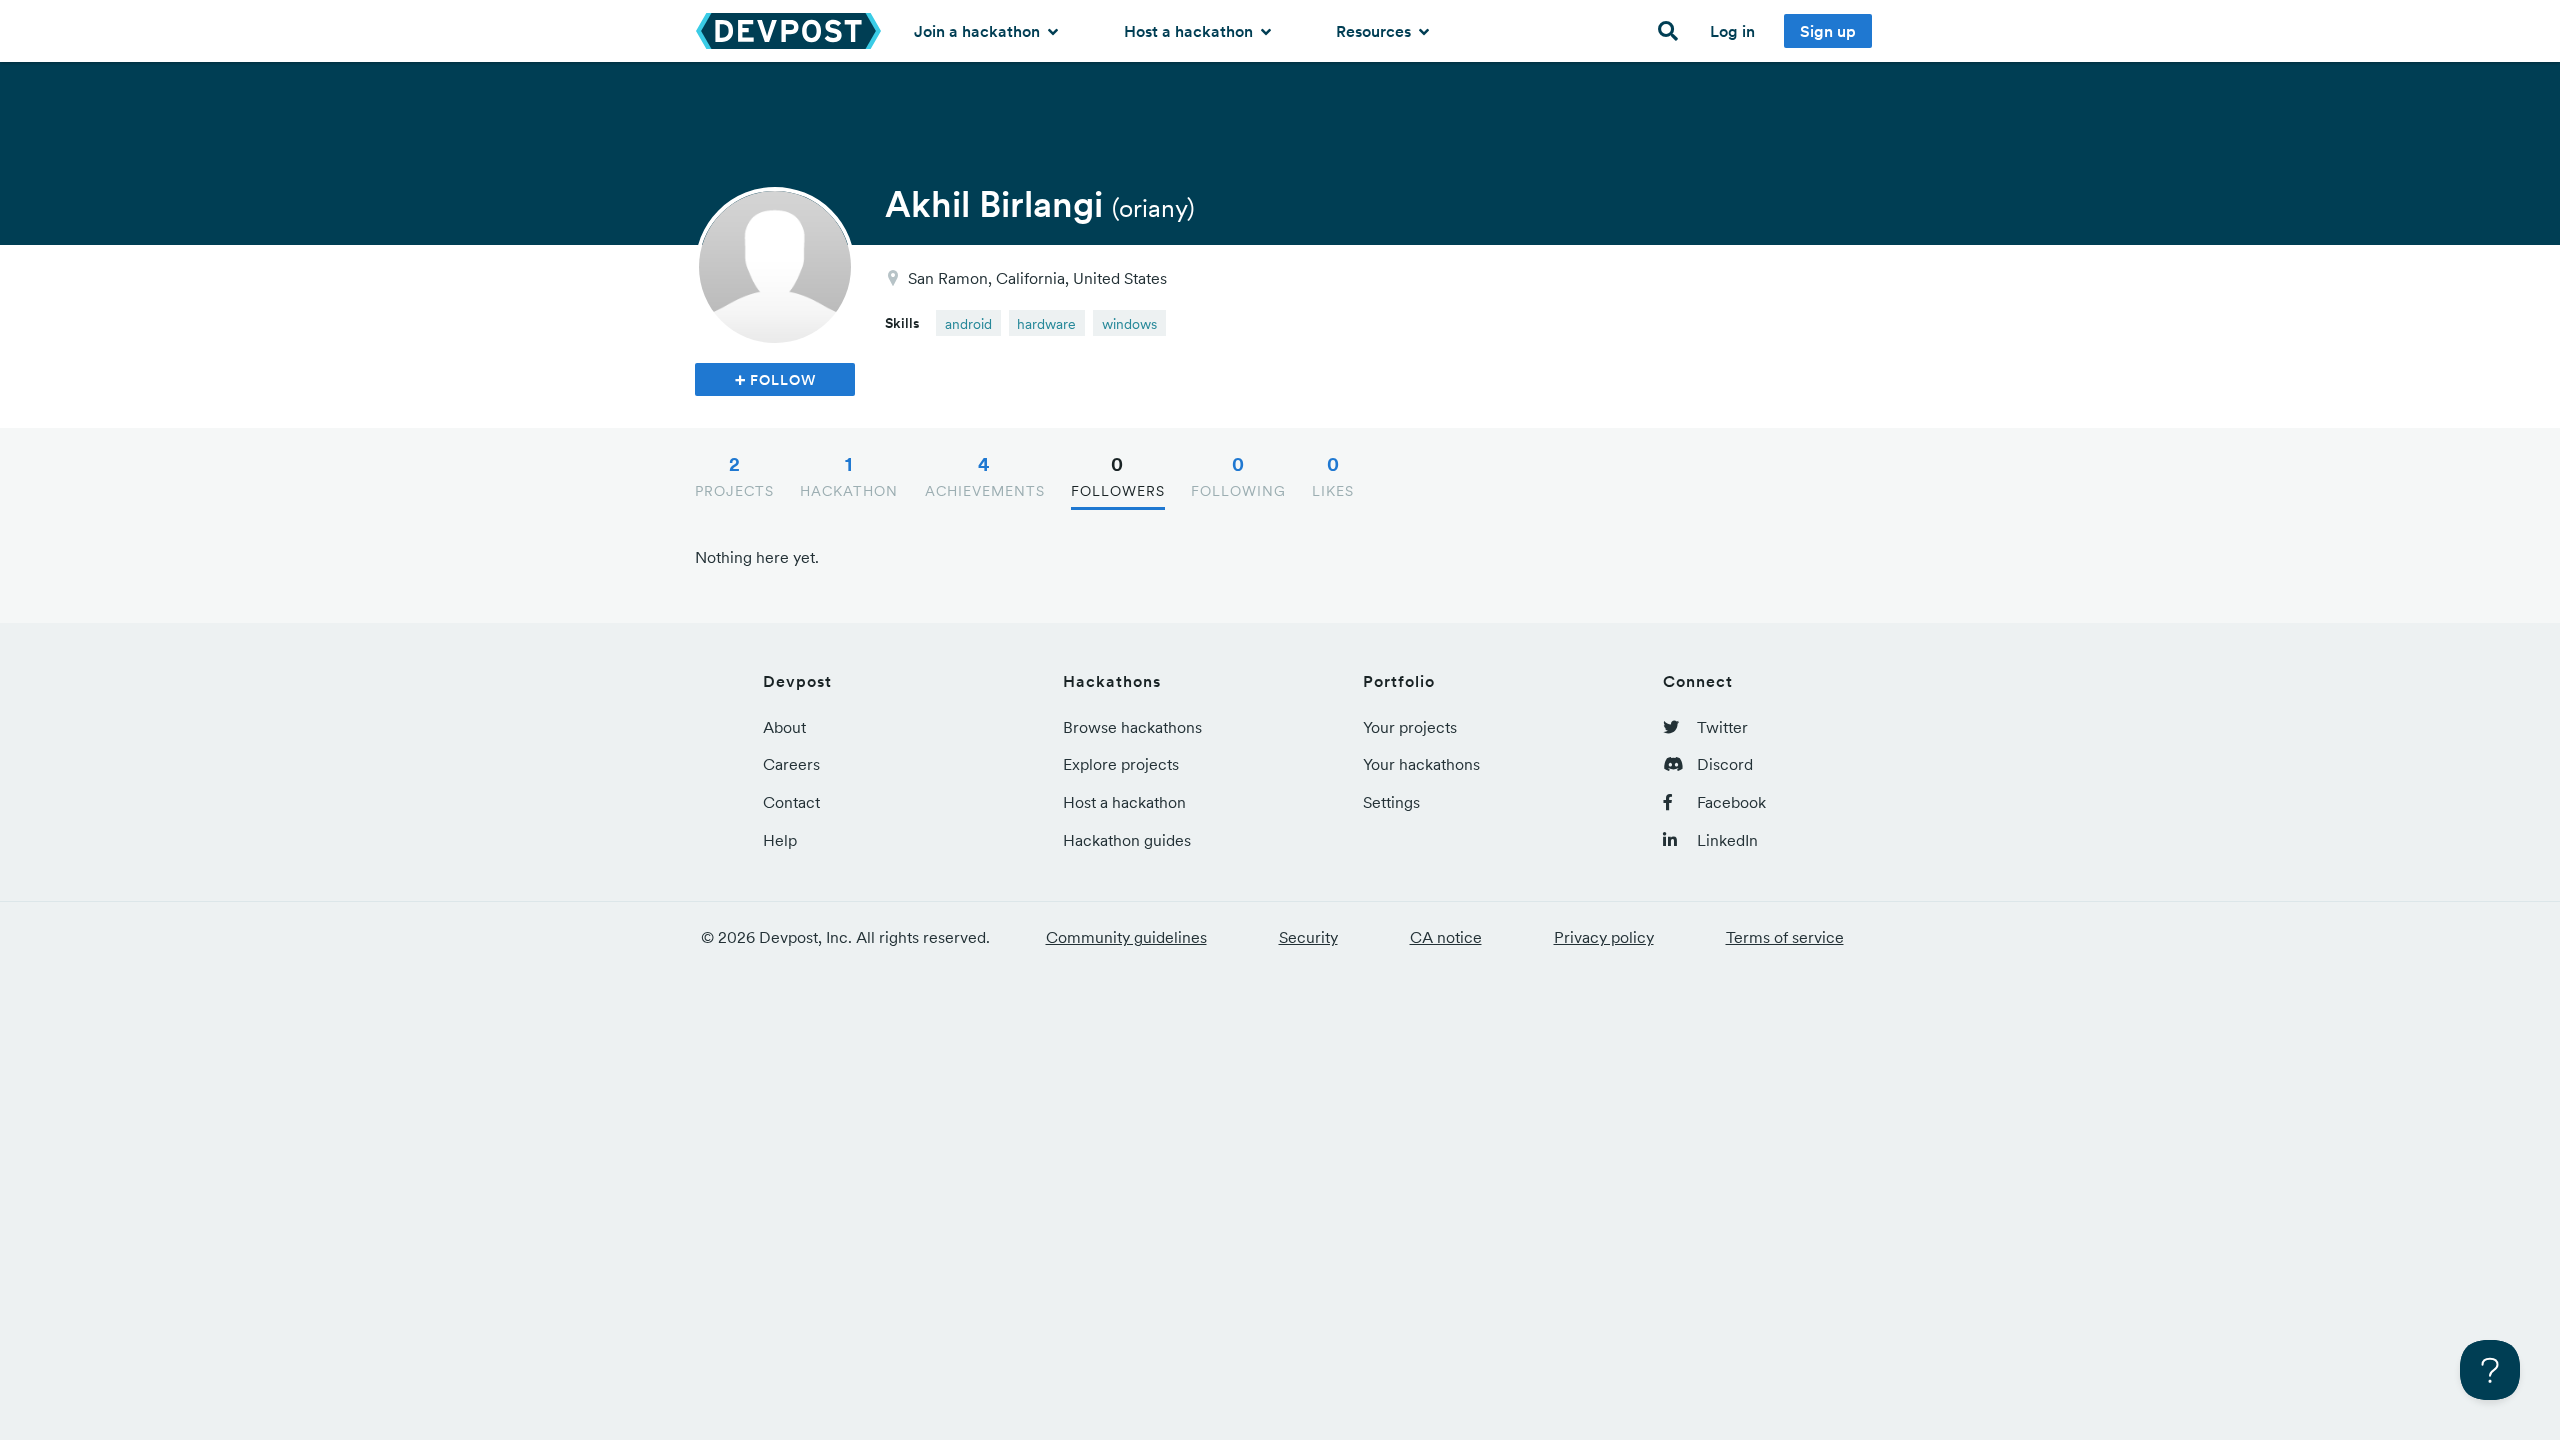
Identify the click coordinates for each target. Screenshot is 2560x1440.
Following (1238, 476)
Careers (791, 764)
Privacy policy (1604, 937)
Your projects (1410, 727)
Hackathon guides (1127, 840)
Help (780, 840)
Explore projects (1121, 764)
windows (1129, 324)
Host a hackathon (1190, 31)
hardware (1046, 324)
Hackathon (849, 476)
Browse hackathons (1132, 727)
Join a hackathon (979, 31)
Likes (1333, 476)
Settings (1391, 802)
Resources (1375, 31)
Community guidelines (1126, 937)
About (784, 727)
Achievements (985, 476)
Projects (734, 476)
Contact (791, 802)
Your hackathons (1421, 764)
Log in (1732, 31)
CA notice (1446, 937)
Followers (1118, 476)
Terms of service (1785, 937)
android (968, 324)
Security (1308, 937)
